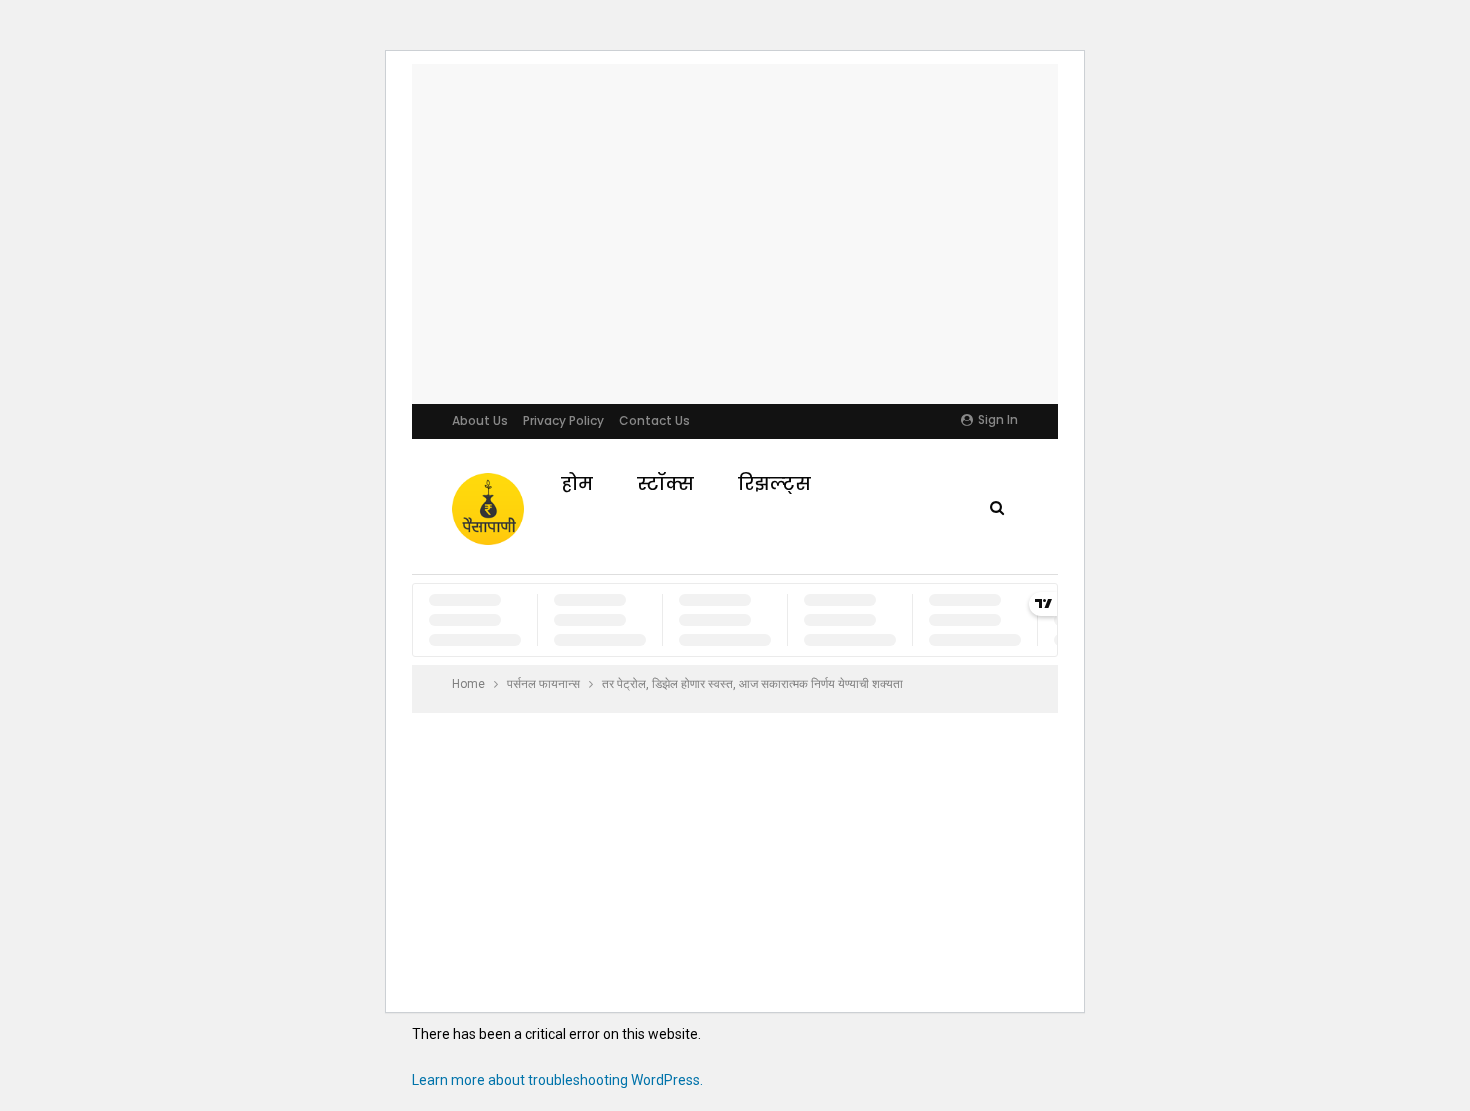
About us (480, 420)
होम (577, 483)
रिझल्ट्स (774, 483)
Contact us (654, 420)
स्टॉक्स (665, 483)
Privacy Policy (563, 420)
